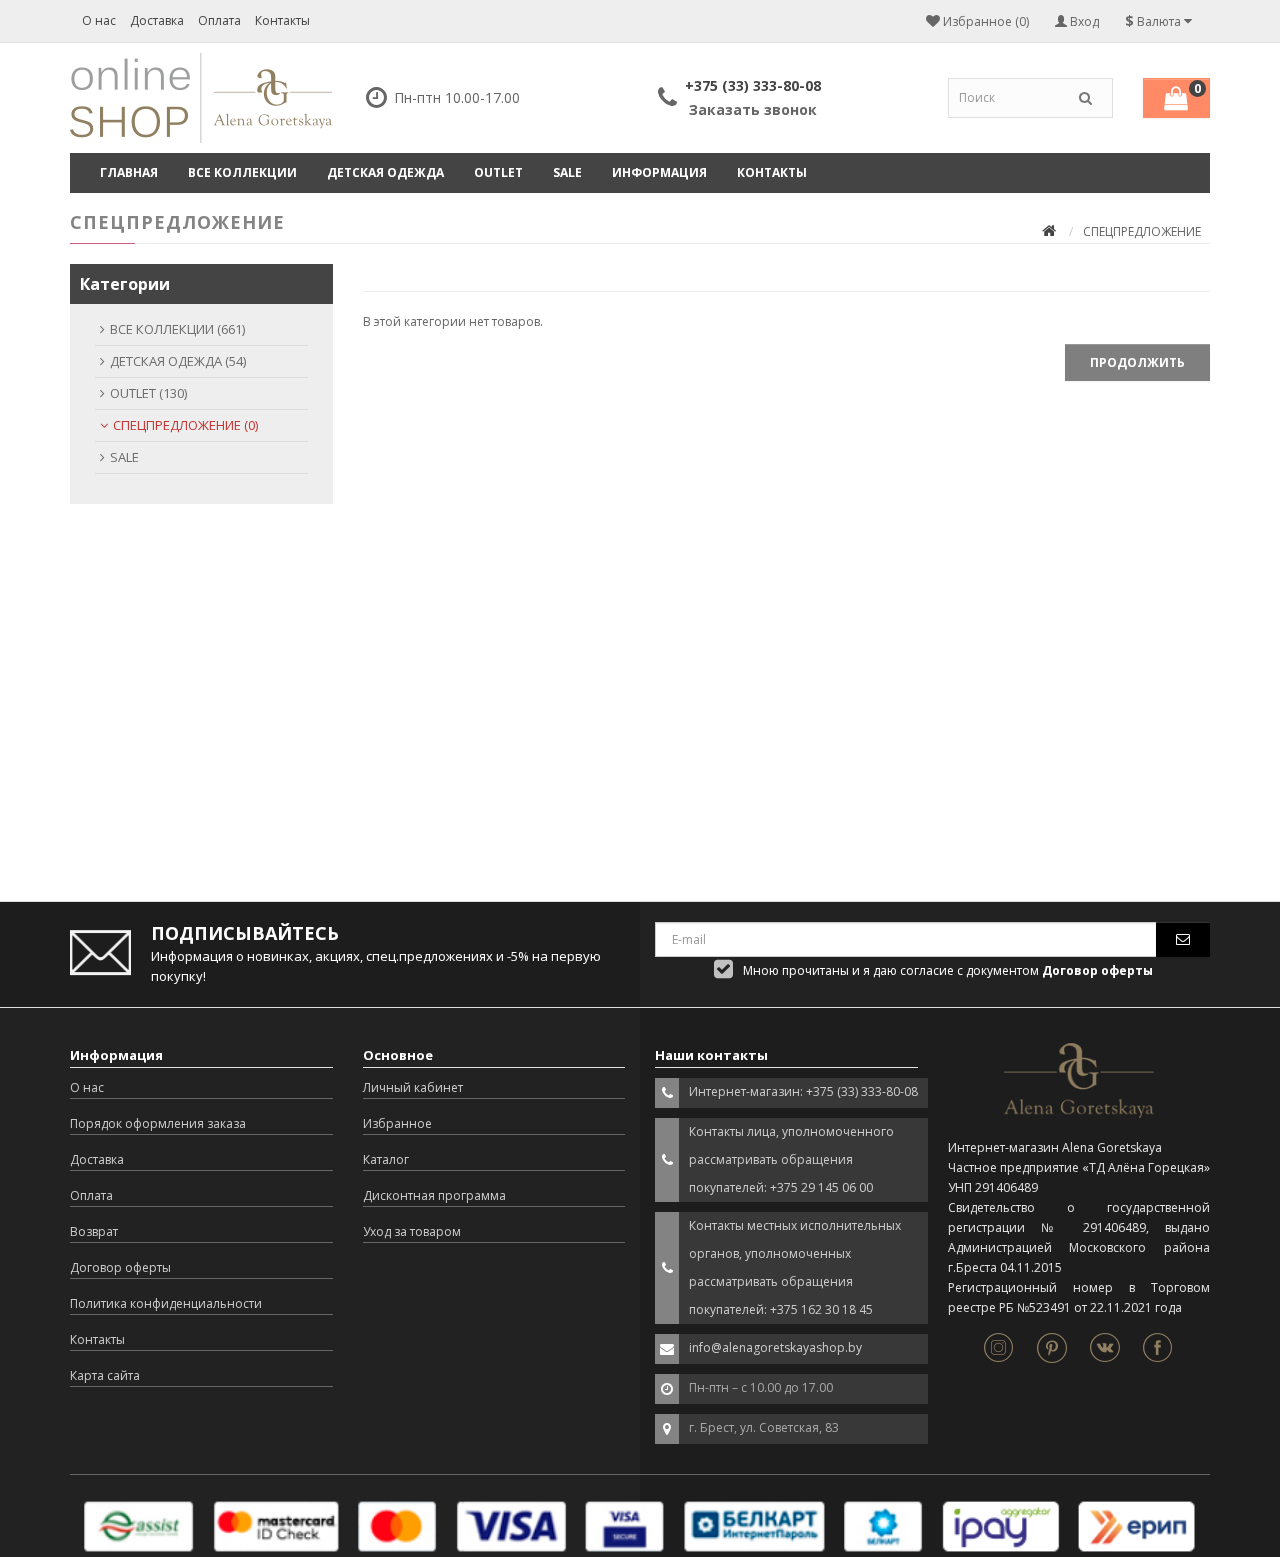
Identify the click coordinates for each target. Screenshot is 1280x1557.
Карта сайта (105, 1375)
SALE (567, 172)
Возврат (94, 1231)
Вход (1083, 21)
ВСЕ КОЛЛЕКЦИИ (242, 172)
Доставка (157, 20)
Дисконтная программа (434, 1195)
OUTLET (498, 172)
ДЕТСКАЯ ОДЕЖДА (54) (178, 361)
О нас (99, 20)
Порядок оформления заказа (158, 1123)
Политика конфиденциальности (166, 1303)
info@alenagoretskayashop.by (775, 1347)
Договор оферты (120, 1267)
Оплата (219, 20)
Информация (659, 172)
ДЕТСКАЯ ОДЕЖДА (385, 172)
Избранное (397, 1123)
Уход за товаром (412, 1231)
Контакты (282, 20)
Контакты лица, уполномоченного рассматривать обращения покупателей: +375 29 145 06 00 (791, 1159)
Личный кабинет (413, 1087)
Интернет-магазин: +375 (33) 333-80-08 (803, 1091)
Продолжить (1137, 362)
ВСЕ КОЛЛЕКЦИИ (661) (177, 329)
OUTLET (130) (148, 393)
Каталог (386, 1159)
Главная (129, 172)
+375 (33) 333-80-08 (753, 85)
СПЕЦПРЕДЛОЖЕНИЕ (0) (185, 425)
